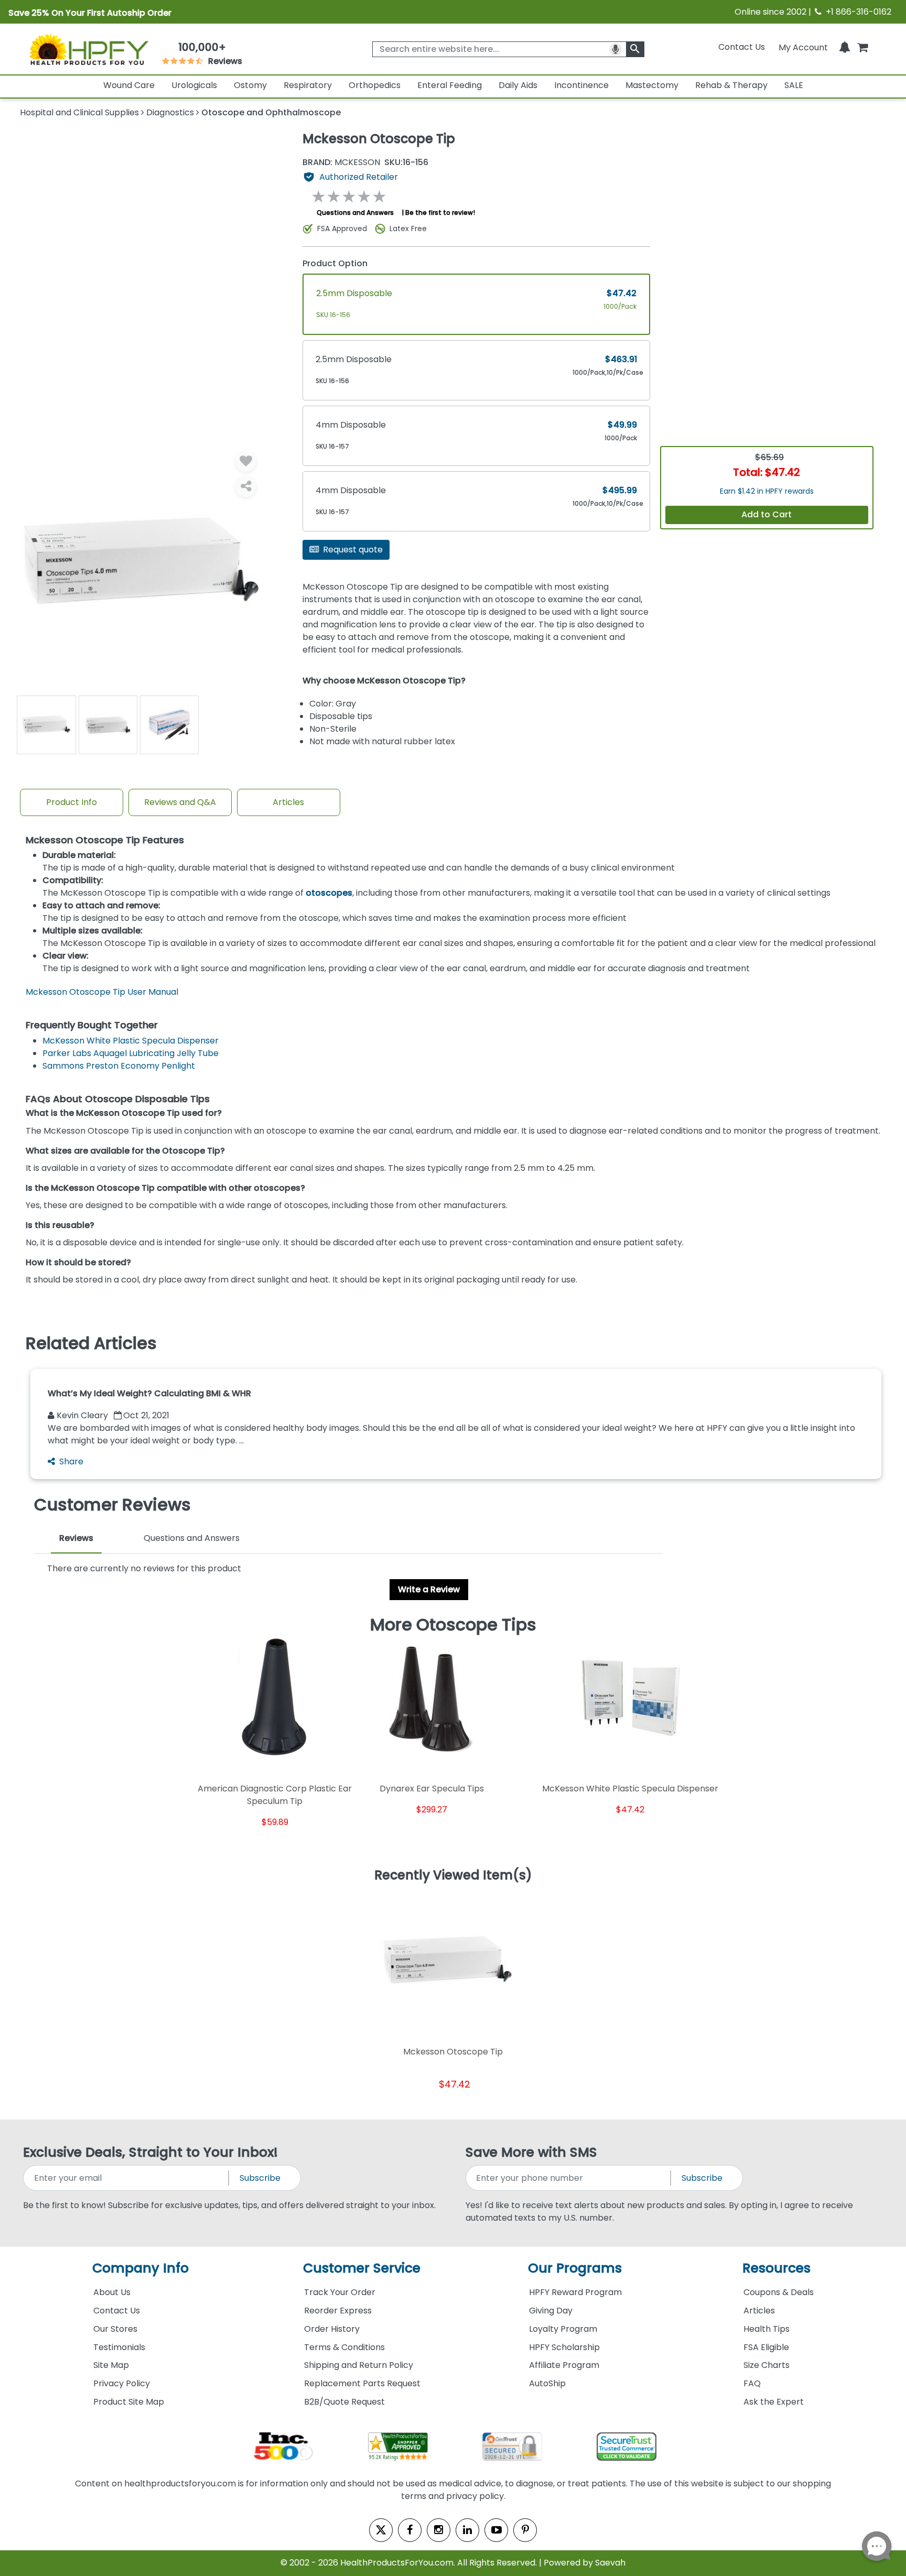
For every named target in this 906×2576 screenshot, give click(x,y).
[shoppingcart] (862, 47)
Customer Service (362, 2268)
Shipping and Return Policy (359, 2365)
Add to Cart (767, 514)
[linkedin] (467, 2530)
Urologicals (194, 85)
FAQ (752, 2383)
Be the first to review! (440, 213)
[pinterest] (525, 2530)
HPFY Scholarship (564, 2347)
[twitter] (381, 2530)
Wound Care (129, 85)
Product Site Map (129, 2402)
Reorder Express (338, 2311)
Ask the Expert (774, 2402)
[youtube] (496, 2530)
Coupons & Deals (779, 2292)
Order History (332, 2329)
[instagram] (439, 2530)
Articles (288, 802)
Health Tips (767, 2329)
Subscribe (260, 2178)
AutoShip (547, 2383)
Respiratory (308, 85)
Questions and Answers (355, 213)
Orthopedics (375, 85)
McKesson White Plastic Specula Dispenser (131, 1041)
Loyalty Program (563, 2329)
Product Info (72, 802)
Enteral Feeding (450, 85)
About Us (112, 2292)
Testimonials (119, 2347)
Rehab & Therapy (731, 85)
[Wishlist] (246, 461)
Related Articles (91, 1343)
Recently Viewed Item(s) (453, 1876)
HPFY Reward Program (575, 2292)
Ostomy (250, 85)
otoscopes (329, 893)
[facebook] (410, 2530)
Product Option (335, 263)
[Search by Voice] (616, 49)
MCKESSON (341, 162)
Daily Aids (518, 85)
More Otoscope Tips (453, 1625)
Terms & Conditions (344, 2347)
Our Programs (575, 2268)
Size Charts (767, 2365)
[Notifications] (845, 47)
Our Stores (115, 2329)
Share (71, 1461)
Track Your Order (340, 2292)
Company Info (141, 2268)
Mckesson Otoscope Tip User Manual (102, 992)
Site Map (111, 2365)
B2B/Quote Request (344, 2402)
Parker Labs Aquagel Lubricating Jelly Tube (131, 1053)
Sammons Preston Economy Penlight (119, 1066)
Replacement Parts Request (362, 2383)
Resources (776, 2268)
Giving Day (551, 2311)
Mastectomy (652, 85)
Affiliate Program (564, 2365)
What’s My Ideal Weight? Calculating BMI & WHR (149, 1393)
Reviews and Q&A (180, 802)
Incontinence (581, 85)
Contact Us (742, 47)
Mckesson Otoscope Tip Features (105, 840)
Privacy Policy (122, 2383)
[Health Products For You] (88, 49)
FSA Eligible (766, 2347)
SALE (794, 85)
